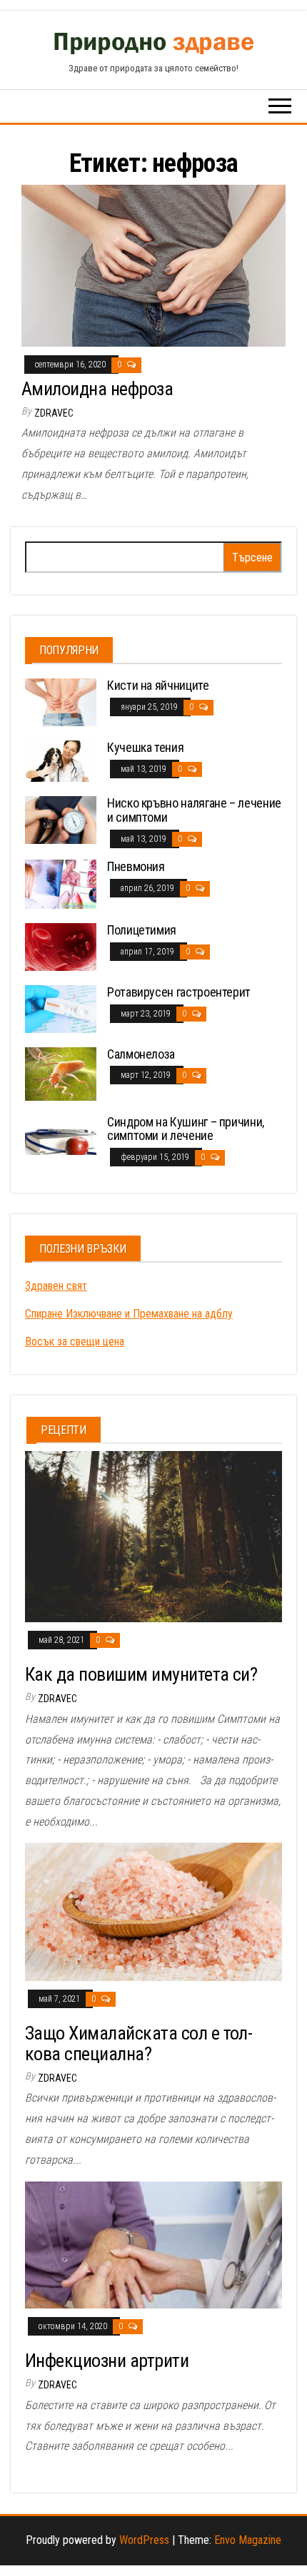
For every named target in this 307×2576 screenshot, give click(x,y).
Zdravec (54, 413)
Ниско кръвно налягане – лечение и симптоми (194, 810)
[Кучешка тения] (61, 760)
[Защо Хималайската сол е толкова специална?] (153, 1911)
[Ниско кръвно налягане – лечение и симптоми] (61, 819)
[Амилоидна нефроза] (153, 265)
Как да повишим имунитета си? (141, 1674)
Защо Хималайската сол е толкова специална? (139, 2043)
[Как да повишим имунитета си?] (153, 1536)
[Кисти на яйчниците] (61, 702)
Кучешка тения (145, 747)
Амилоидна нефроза (97, 389)
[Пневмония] (61, 884)
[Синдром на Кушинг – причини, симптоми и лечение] (61, 1134)
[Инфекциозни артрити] (153, 2244)
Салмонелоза (141, 1054)
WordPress (144, 2540)
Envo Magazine (248, 2540)
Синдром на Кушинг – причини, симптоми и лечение (186, 1129)
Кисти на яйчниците (158, 685)
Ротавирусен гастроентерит (179, 992)
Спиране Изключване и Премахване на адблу (129, 1314)
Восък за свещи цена (75, 1342)
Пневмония (136, 866)
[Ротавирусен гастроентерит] (61, 1008)
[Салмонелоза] (61, 1073)
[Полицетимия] (61, 946)
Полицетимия (142, 930)
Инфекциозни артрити (107, 2361)
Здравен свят (56, 1286)
